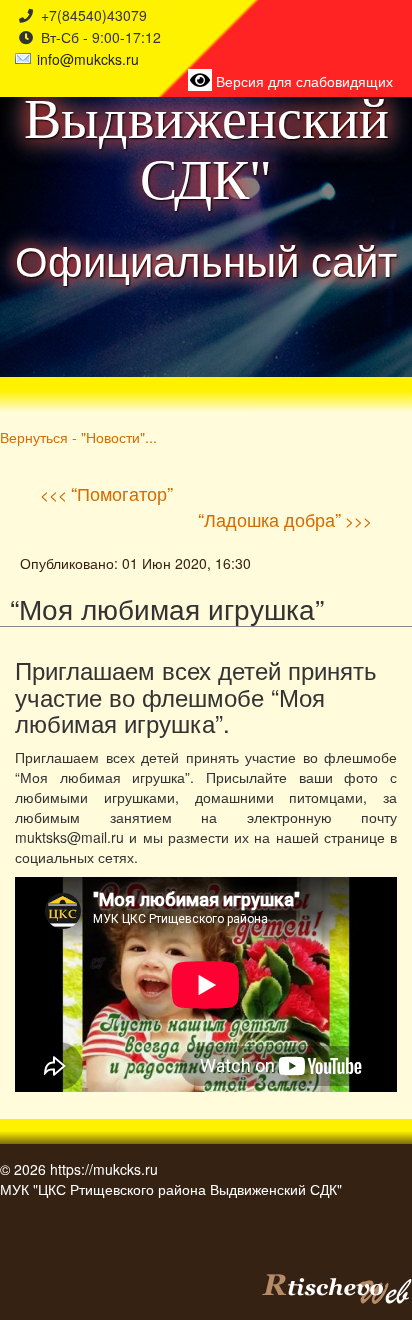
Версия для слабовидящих (302, 81)
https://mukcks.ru (104, 1169)
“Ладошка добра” (269, 519)
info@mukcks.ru (88, 59)
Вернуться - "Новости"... (78, 436)
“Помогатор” (122, 493)
